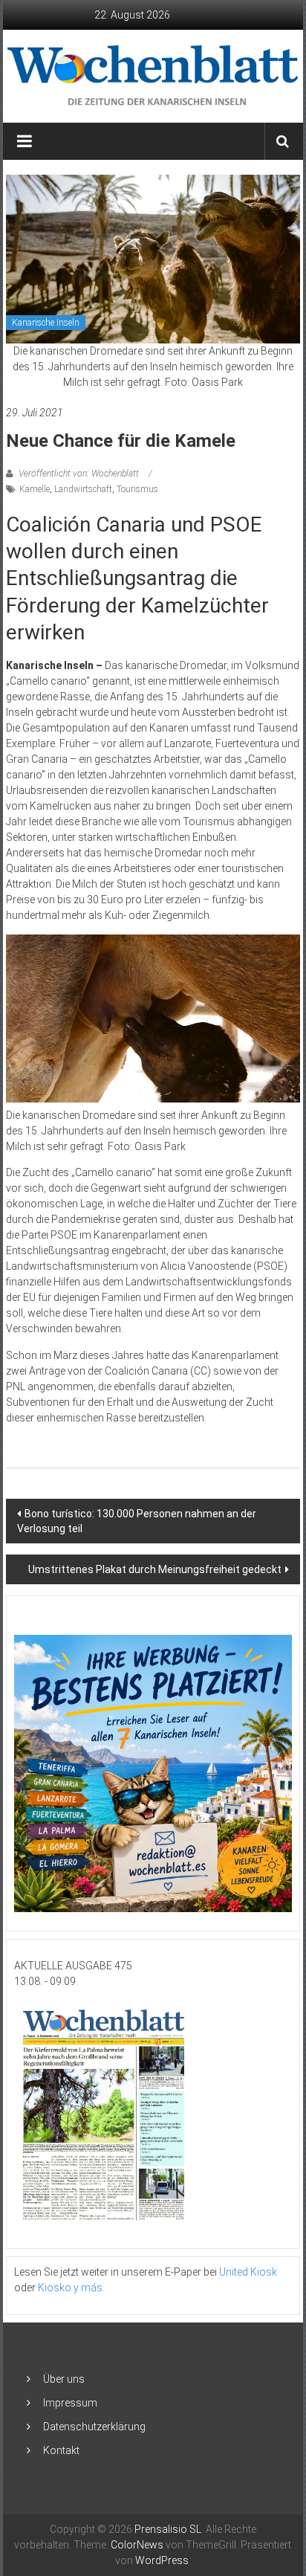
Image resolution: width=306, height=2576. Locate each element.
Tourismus (137, 489)
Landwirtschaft (83, 489)
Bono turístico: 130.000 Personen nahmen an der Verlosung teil (137, 1521)
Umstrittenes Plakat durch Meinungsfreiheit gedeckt (155, 1569)
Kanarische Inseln (46, 323)
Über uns (64, 2379)
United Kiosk (248, 2272)
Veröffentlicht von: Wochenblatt (79, 474)
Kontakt (61, 2450)
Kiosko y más (70, 2288)
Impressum (70, 2403)
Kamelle (35, 489)
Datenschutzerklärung (94, 2427)
